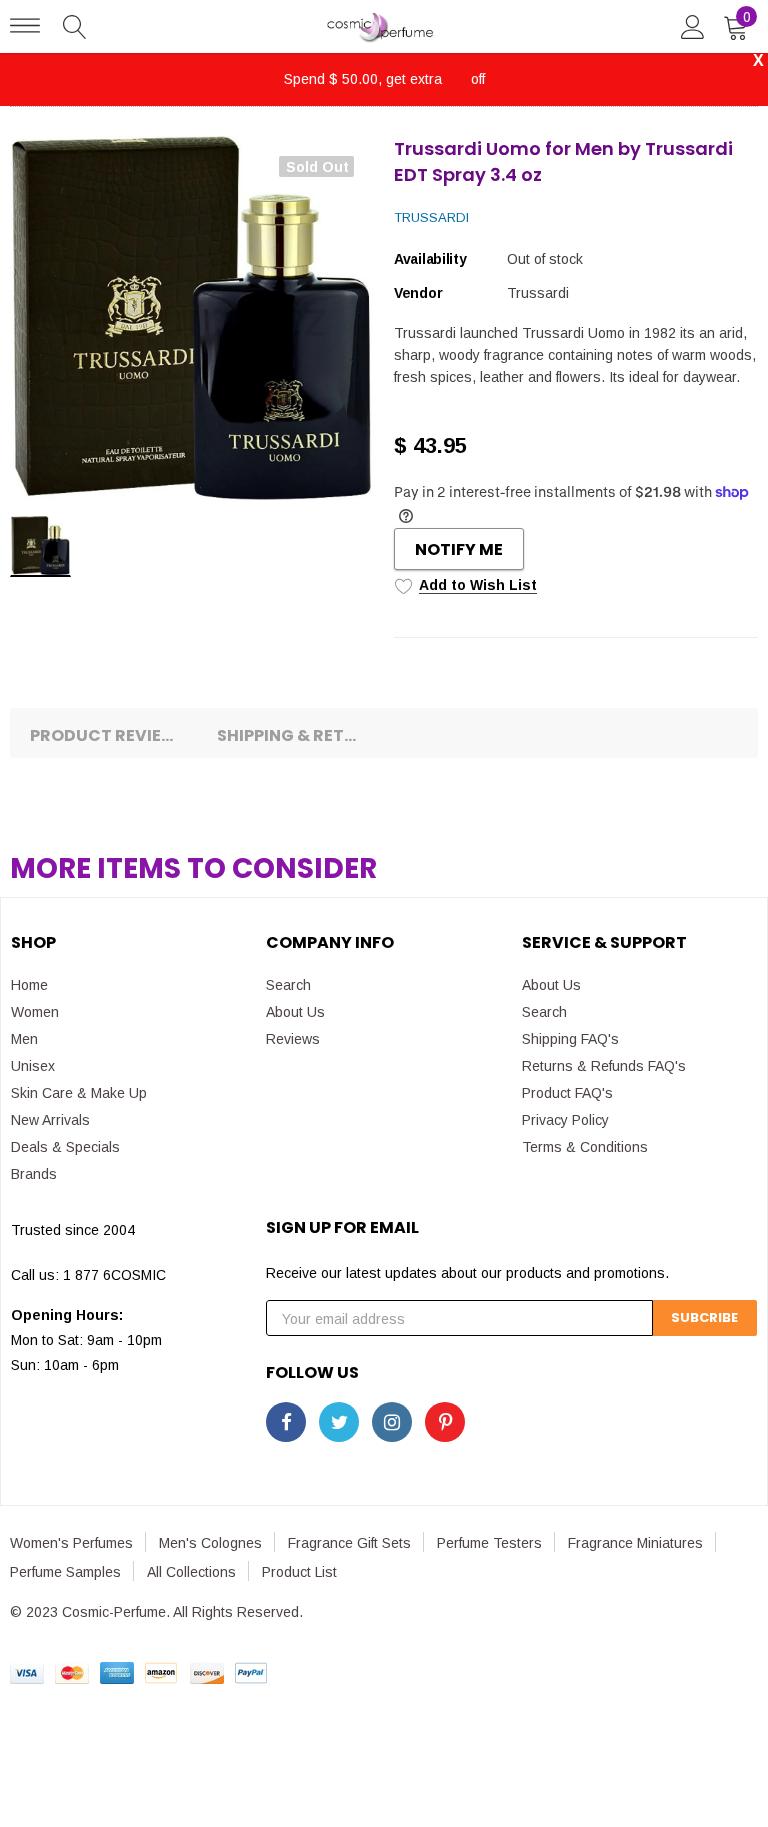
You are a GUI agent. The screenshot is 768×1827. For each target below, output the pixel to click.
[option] (192, 318)
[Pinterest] (445, 1422)
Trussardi (431, 217)
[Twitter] (339, 1422)
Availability (430, 259)
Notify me (459, 549)
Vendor (418, 293)
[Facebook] (286, 1422)
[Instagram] (392, 1422)
